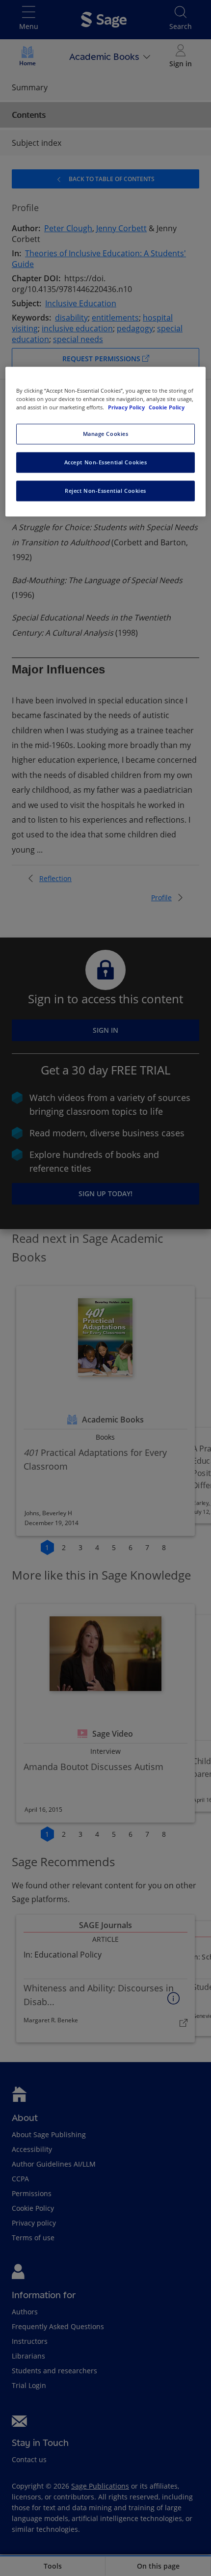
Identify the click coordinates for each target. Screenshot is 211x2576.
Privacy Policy (127, 408)
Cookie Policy (167, 408)
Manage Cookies (106, 434)
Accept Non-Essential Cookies (106, 463)
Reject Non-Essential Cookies (105, 491)
